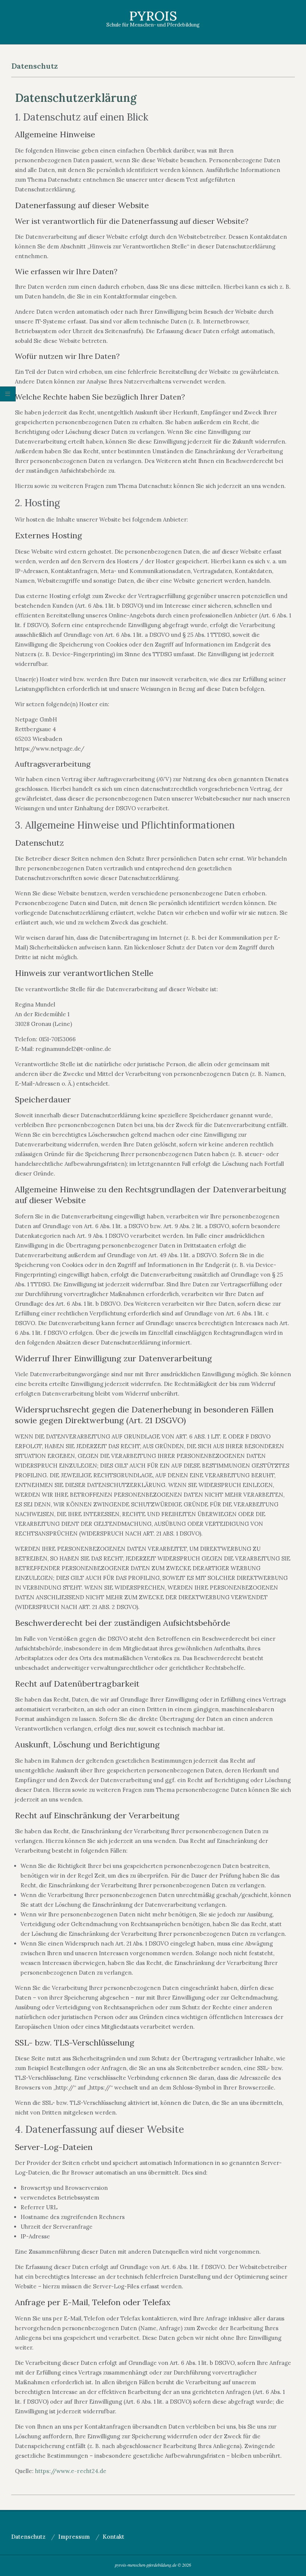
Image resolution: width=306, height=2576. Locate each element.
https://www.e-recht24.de (71, 2471)
